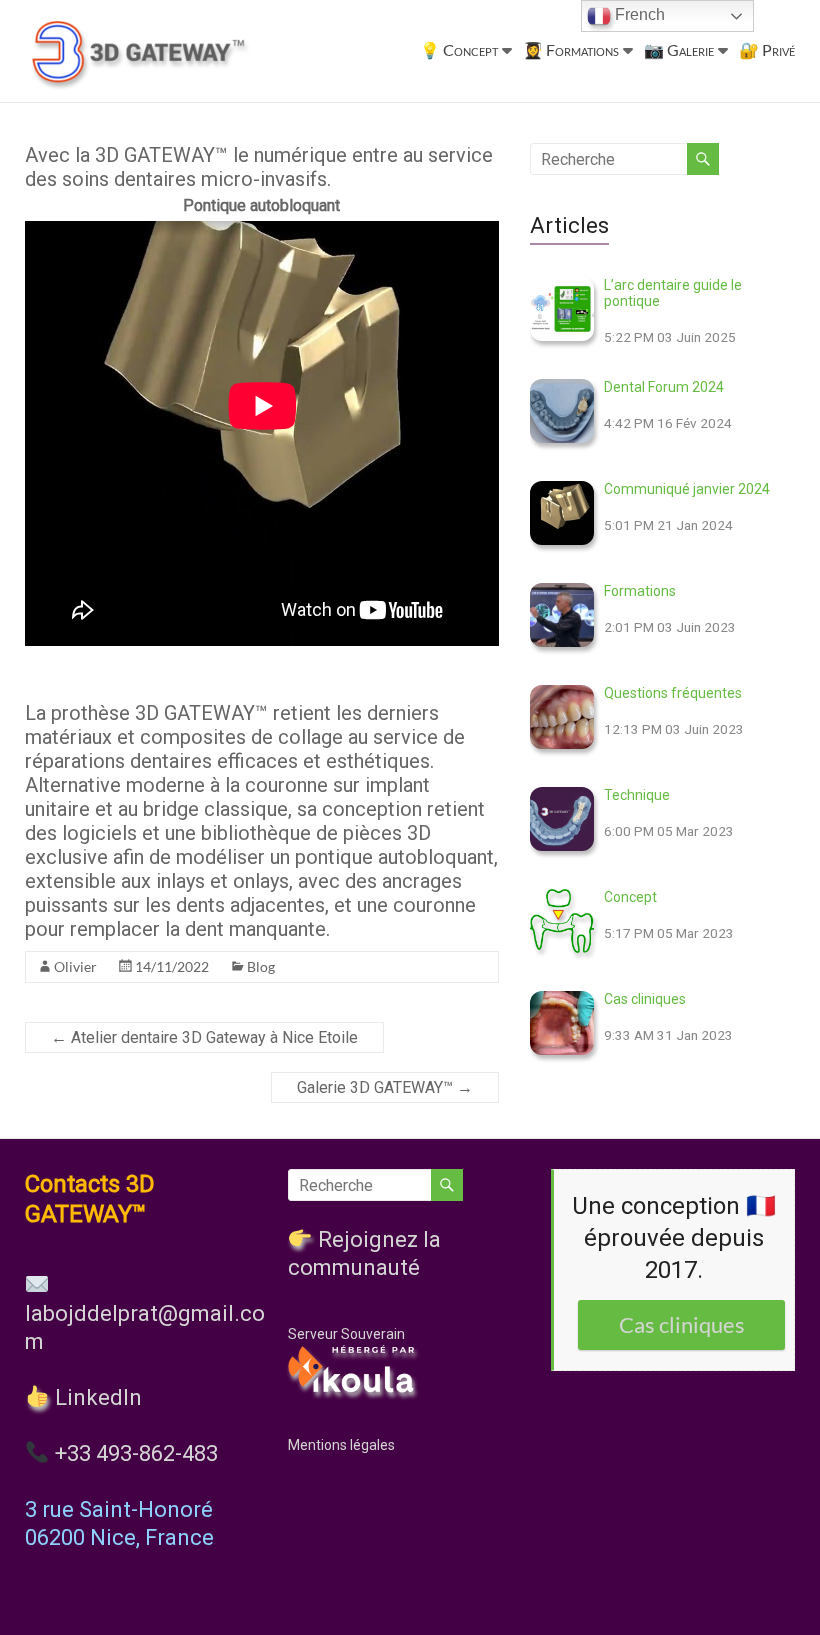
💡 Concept (459, 49)
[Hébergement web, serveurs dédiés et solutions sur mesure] (353, 1352)
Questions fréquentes (673, 693)
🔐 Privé (767, 49)
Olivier (75, 966)
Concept (630, 897)
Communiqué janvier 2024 (687, 489)
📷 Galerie (679, 49)
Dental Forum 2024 (664, 387)
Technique (637, 795)
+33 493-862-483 (136, 1453)
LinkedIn (96, 1397)
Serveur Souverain (346, 1334)
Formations (640, 591)
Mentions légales (341, 1445)
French (638, 14)
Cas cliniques (645, 999)
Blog (261, 966)
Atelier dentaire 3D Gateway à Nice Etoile (204, 1037)
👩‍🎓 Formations (571, 49)
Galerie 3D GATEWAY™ (385, 1087)
